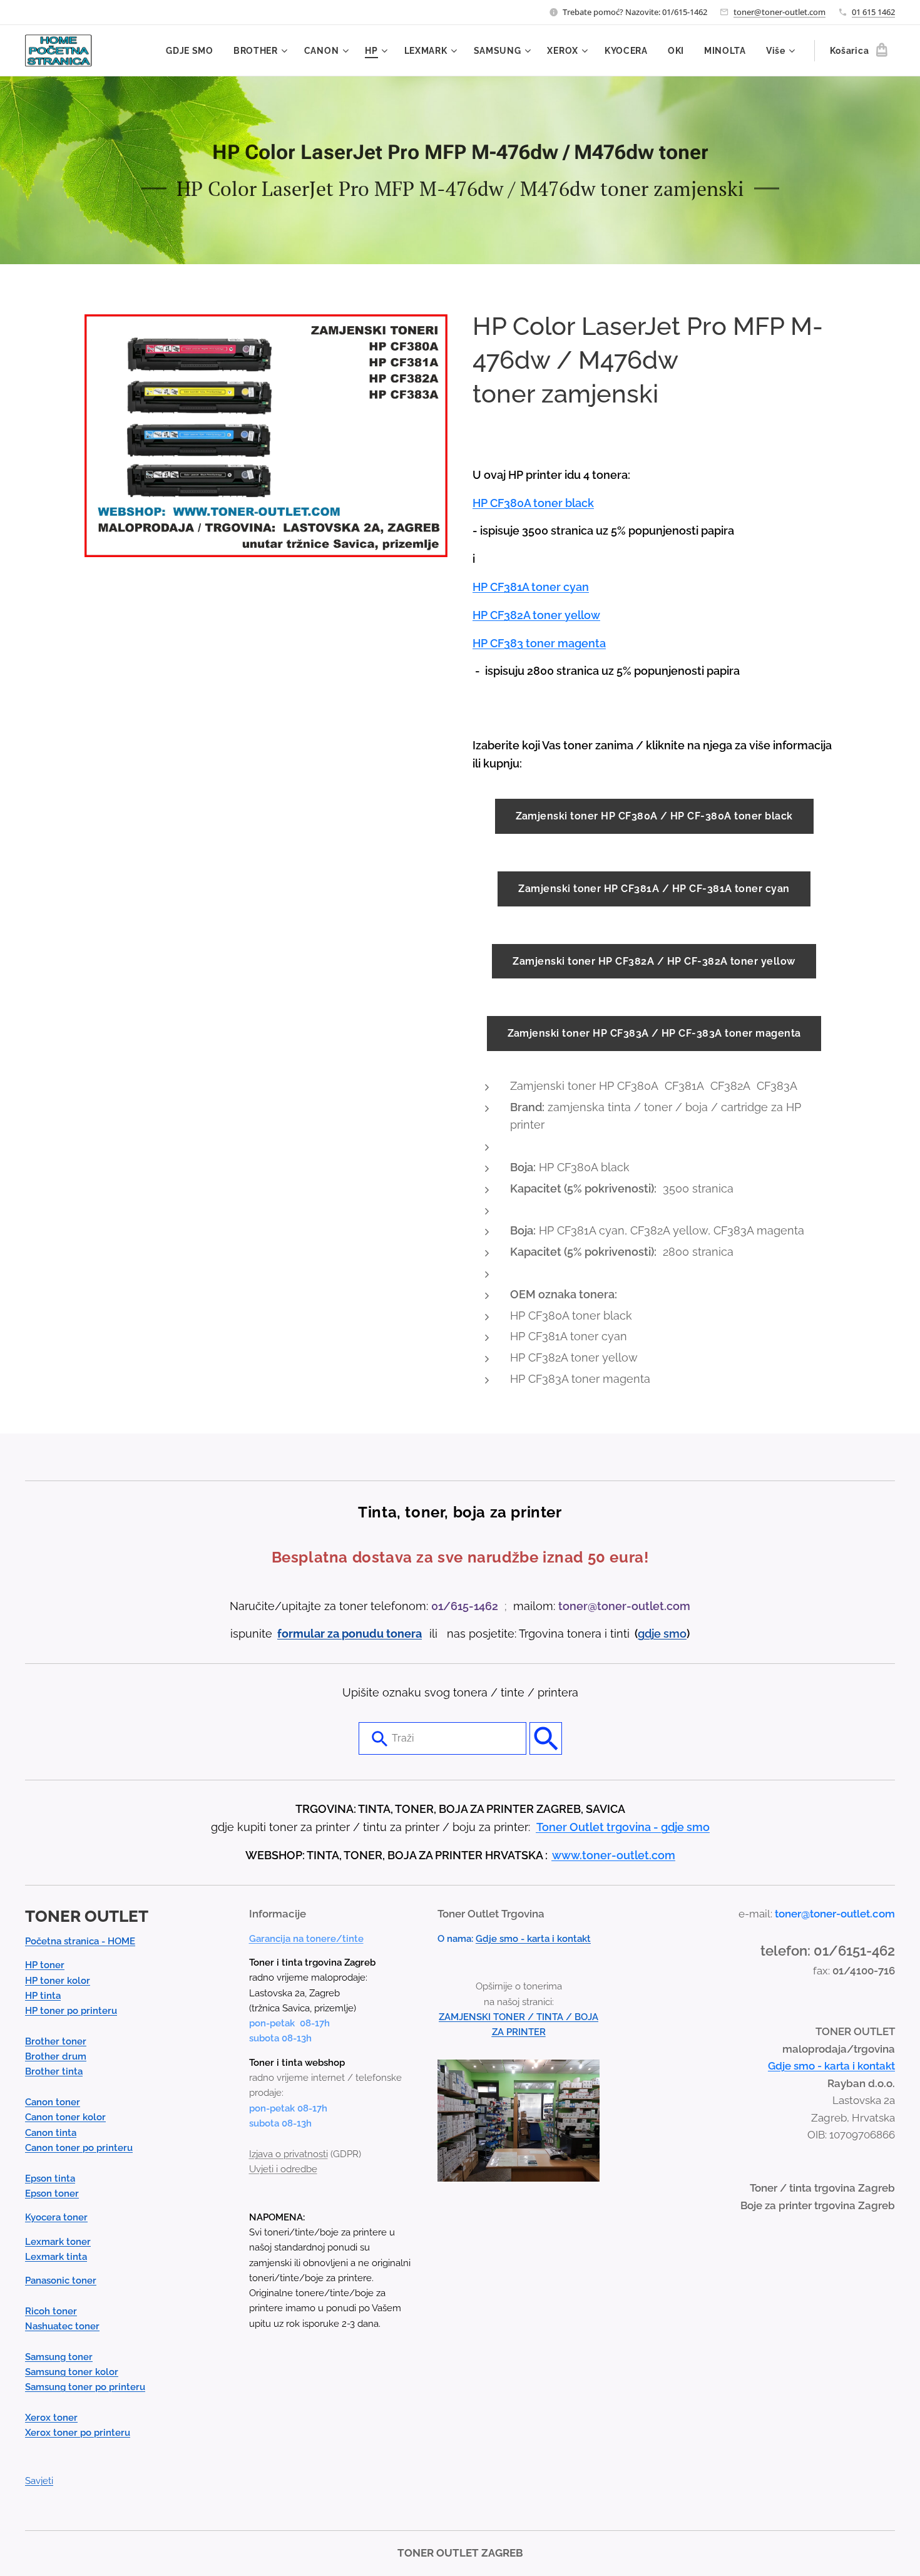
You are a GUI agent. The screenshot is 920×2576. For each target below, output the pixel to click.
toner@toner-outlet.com (779, 12)
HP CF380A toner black (533, 503)
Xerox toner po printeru (78, 2433)
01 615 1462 (873, 12)
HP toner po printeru (71, 2011)
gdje (651, 1634)
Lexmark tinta (56, 2257)
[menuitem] (193, 51)
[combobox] (442, 1738)
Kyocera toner (56, 2217)
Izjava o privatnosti (289, 2154)
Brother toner (56, 2041)
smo (675, 1634)
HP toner (45, 1965)
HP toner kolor (58, 1981)
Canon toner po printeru (79, 2148)
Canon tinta (51, 2133)
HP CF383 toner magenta (539, 643)
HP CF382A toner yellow (536, 615)
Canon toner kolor (65, 2117)
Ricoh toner (51, 2311)
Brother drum (56, 2056)
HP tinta (43, 1996)
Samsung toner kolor (72, 2372)
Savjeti (39, 2481)
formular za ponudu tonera (350, 1634)
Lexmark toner (58, 2242)
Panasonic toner (61, 2281)
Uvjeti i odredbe (283, 2169)
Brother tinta (54, 2071)
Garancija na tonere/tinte (306, 1939)
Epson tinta (50, 2178)
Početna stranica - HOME (80, 1941)
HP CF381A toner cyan (531, 587)
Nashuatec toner (62, 2326)
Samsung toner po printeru (85, 2387)
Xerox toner (51, 2418)
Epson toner (52, 2194)
